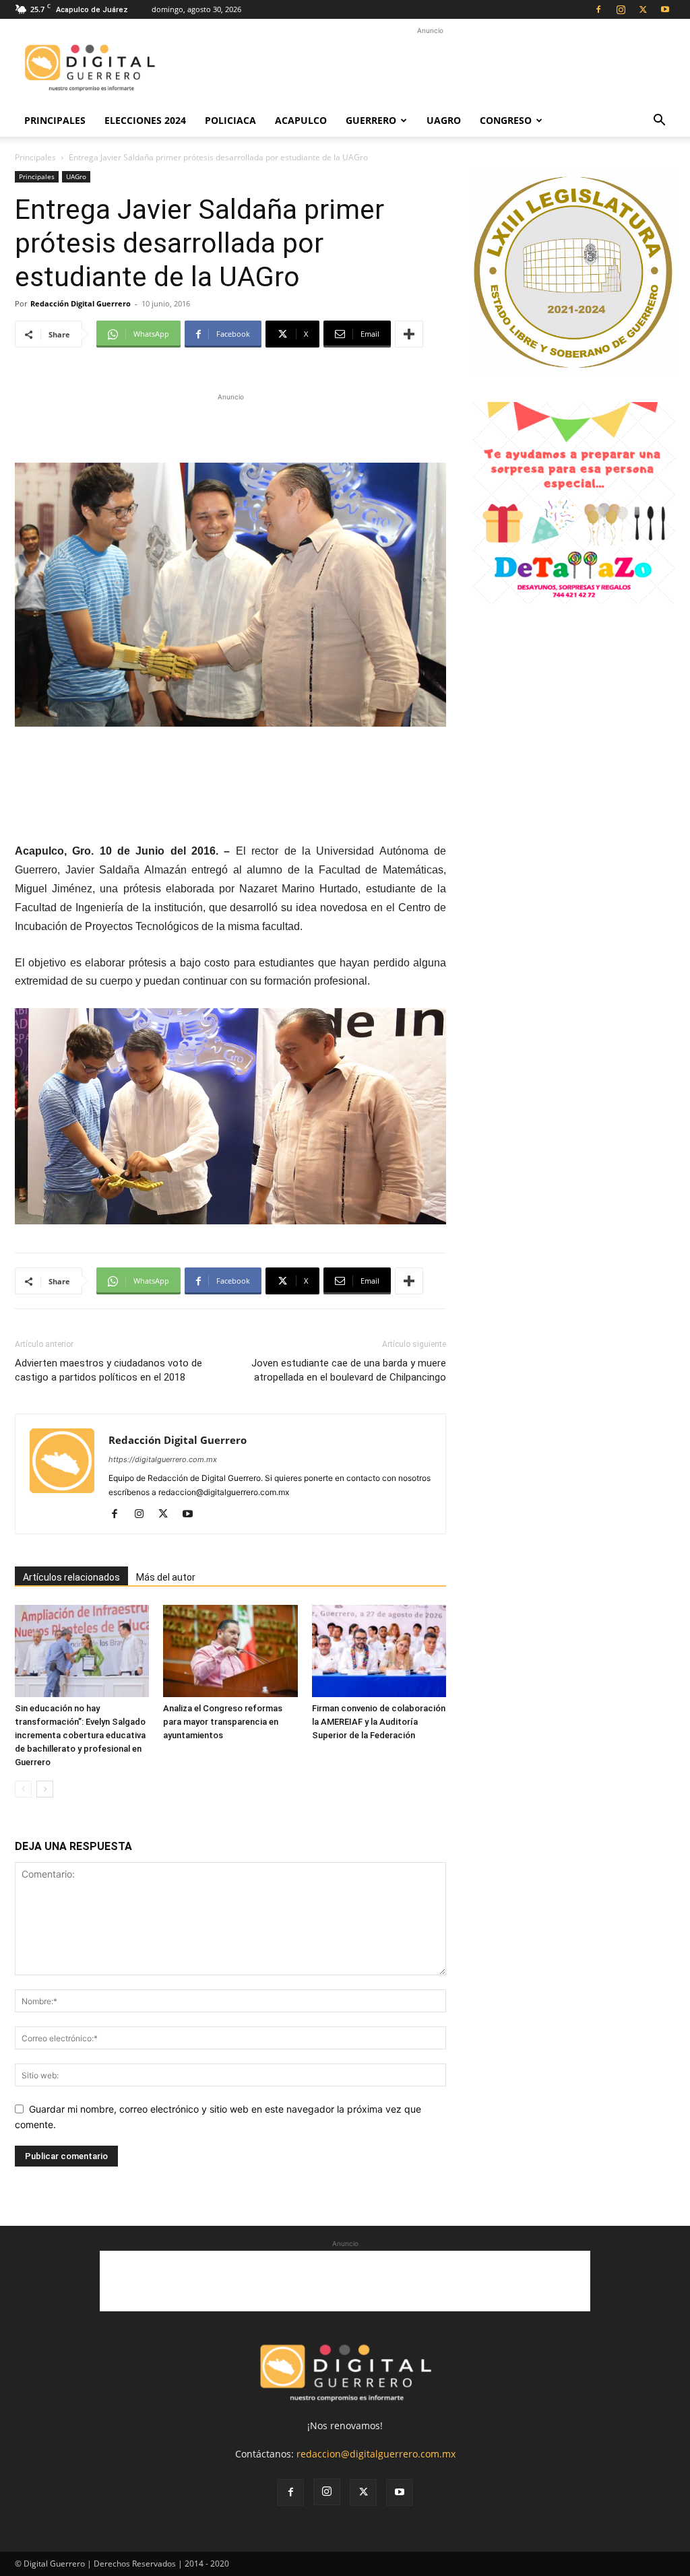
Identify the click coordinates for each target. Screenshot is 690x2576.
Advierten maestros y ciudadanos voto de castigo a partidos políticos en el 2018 (108, 1370)
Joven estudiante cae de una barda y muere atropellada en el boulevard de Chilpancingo (349, 1370)
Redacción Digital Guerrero (81, 303)
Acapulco (301, 120)
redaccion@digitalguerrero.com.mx (376, 2454)
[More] (409, 334)
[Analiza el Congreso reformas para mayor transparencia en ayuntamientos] (230, 1651)
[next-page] (45, 1789)
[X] (643, 9)
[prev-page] (23, 1789)
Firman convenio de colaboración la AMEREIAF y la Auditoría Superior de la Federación (379, 1722)
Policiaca (230, 120)
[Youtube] (665, 9)
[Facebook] (598, 9)
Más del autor (166, 1577)
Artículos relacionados (71, 1577)
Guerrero (371, 120)
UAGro (444, 120)
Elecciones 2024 (145, 120)
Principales (55, 120)
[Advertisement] (430, 68)
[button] (659, 122)
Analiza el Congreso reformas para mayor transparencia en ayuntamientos (223, 1722)
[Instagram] (621, 9)
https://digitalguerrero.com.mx (163, 1459)
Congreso (506, 120)
